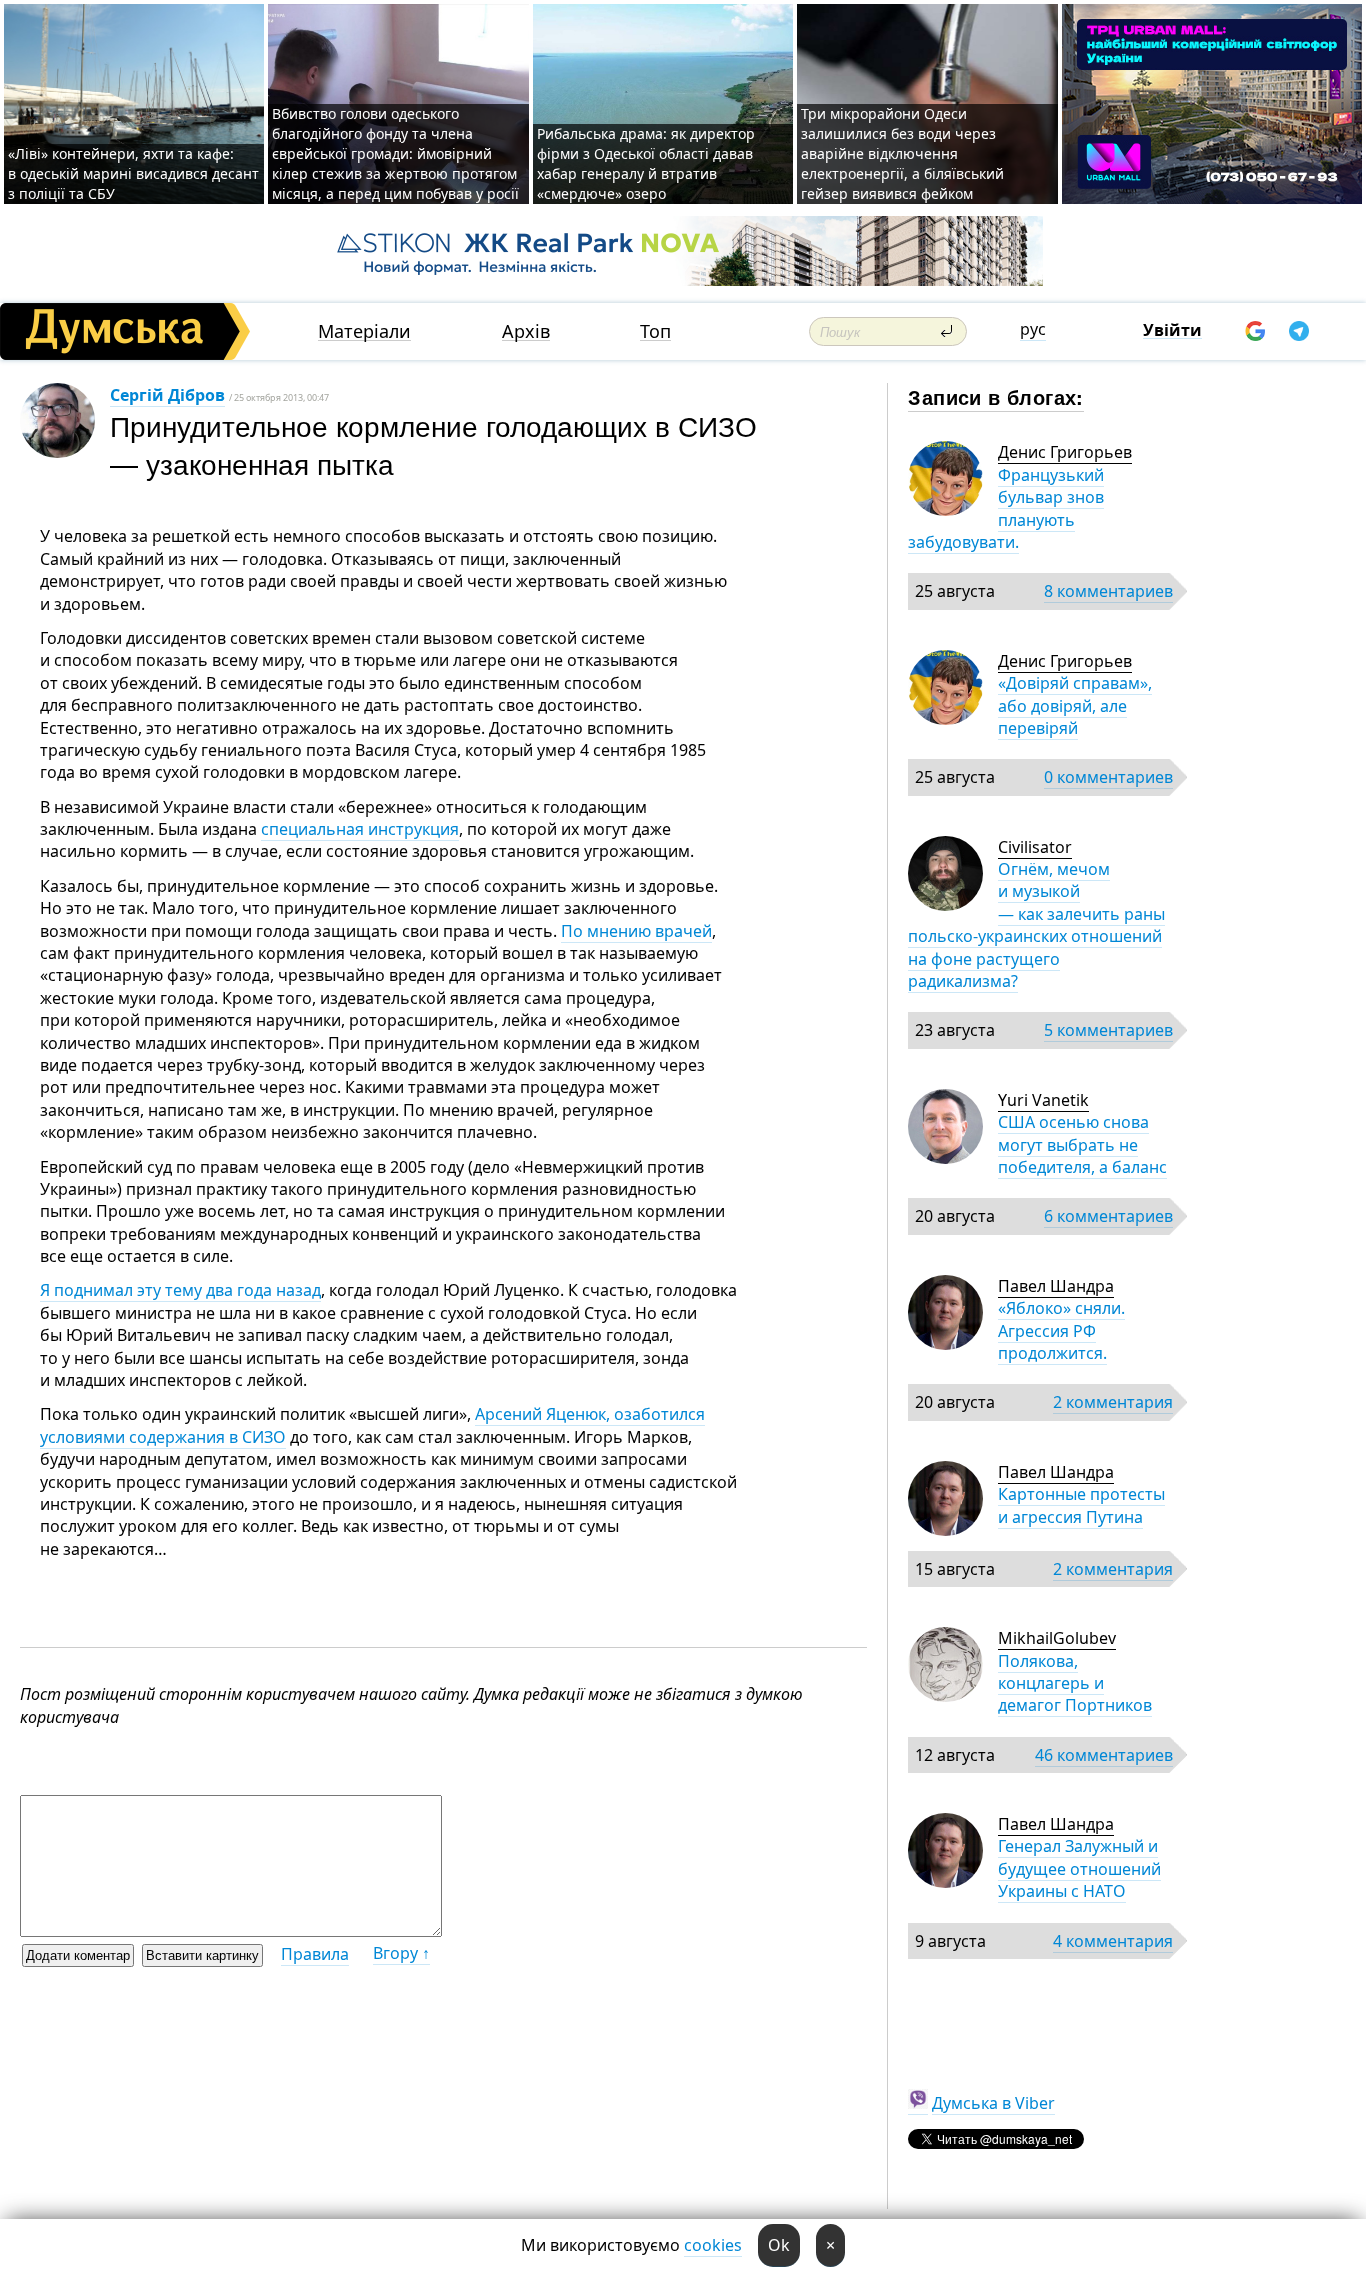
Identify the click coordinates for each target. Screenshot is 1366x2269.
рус (1033, 329)
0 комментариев (1108, 777)
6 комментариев (1108, 1216)
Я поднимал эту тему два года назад (180, 1290)
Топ (655, 331)
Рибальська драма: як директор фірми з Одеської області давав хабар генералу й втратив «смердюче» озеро (646, 163)
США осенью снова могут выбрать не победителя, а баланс (1082, 1144)
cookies (713, 2245)
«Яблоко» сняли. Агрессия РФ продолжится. (1061, 1330)
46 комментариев (1104, 1755)
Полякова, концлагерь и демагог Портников (1075, 1683)
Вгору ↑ (401, 1953)
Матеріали (364, 331)
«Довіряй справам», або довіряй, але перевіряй (1075, 705)
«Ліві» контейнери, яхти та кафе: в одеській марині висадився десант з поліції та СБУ (133, 173)
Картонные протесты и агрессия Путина (1081, 1505)
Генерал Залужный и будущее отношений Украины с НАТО (1079, 1868)
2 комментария (1113, 1402)
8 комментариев (1108, 591)
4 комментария (1113, 1941)
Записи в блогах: (995, 396)
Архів (526, 331)
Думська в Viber (993, 2103)
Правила (315, 1954)
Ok (779, 2245)
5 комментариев (1108, 1030)
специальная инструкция (360, 829)
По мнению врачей (636, 931)
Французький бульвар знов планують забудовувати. (1006, 508)
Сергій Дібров (167, 395)
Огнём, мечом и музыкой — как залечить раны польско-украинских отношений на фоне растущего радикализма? (1036, 925)
